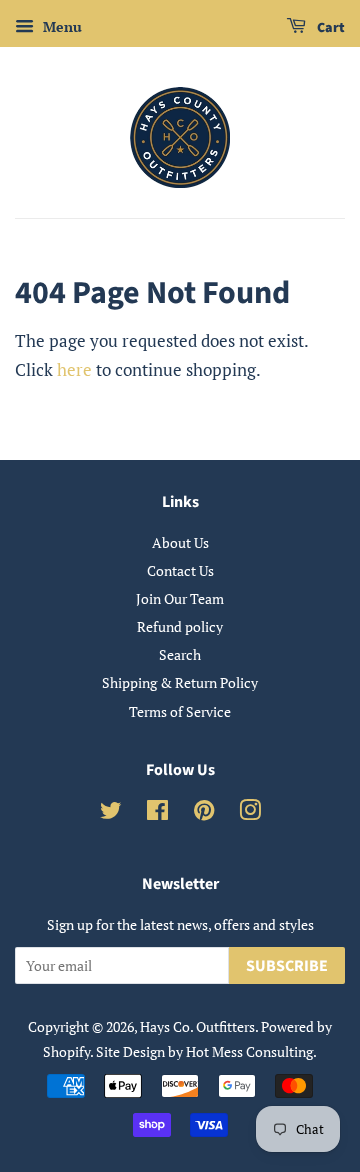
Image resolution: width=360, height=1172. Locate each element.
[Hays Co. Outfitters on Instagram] (250, 813)
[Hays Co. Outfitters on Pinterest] (204, 813)
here (74, 369)
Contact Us (180, 570)
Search (180, 654)
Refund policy (180, 626)
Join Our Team (180, 598)
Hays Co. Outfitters (197, 1026)
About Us (180, 542)
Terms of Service (180, 711)
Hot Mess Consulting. (251, 1051)
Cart (329, 28)
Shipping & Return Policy (180, 682)
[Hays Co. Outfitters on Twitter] (111, 813)
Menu (60, 26)
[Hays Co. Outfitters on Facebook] (157, 813)
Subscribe (287, 966)
